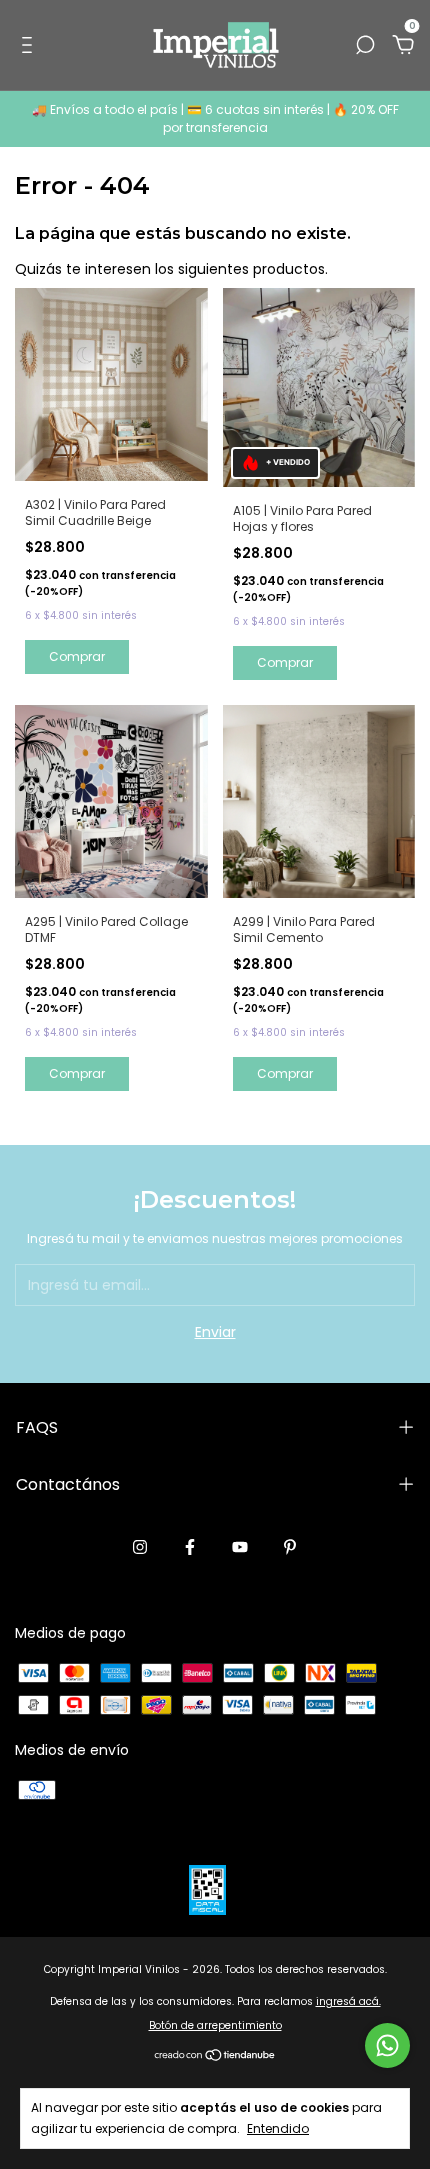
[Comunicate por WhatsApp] (387, 2045)
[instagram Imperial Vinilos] (140, 1548)
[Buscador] (365, 46)
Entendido (278, 2128)
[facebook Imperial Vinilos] (190, 1548)
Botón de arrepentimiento (215, 2025)
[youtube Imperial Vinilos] (240, 1548)
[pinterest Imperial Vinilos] (290, 1548)
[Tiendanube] (215, 2057)
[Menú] (30, 46)
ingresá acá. (348, 2001)
